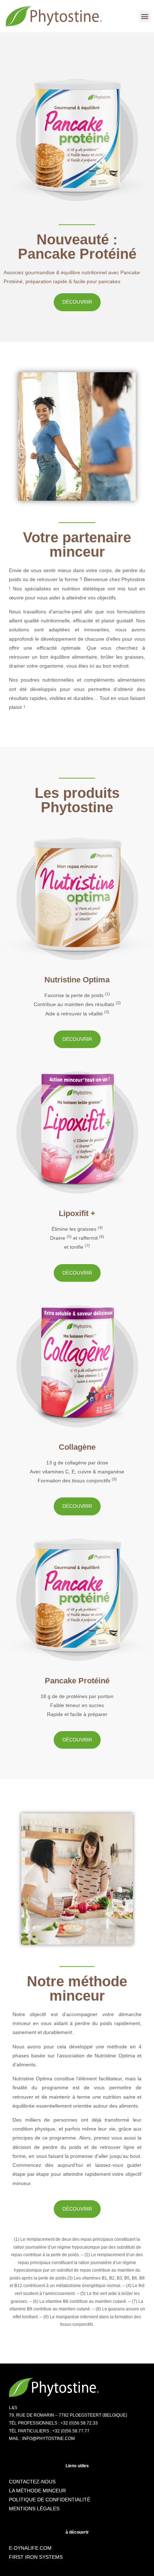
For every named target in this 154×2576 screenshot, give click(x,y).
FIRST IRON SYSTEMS (36, 2557)
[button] (145, 16)
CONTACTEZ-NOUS (32, 2482)
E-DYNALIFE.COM (30, 2548)
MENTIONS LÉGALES (34, 2509)
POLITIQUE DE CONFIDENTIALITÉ (50, 2500)
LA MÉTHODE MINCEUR (37, 2491)
